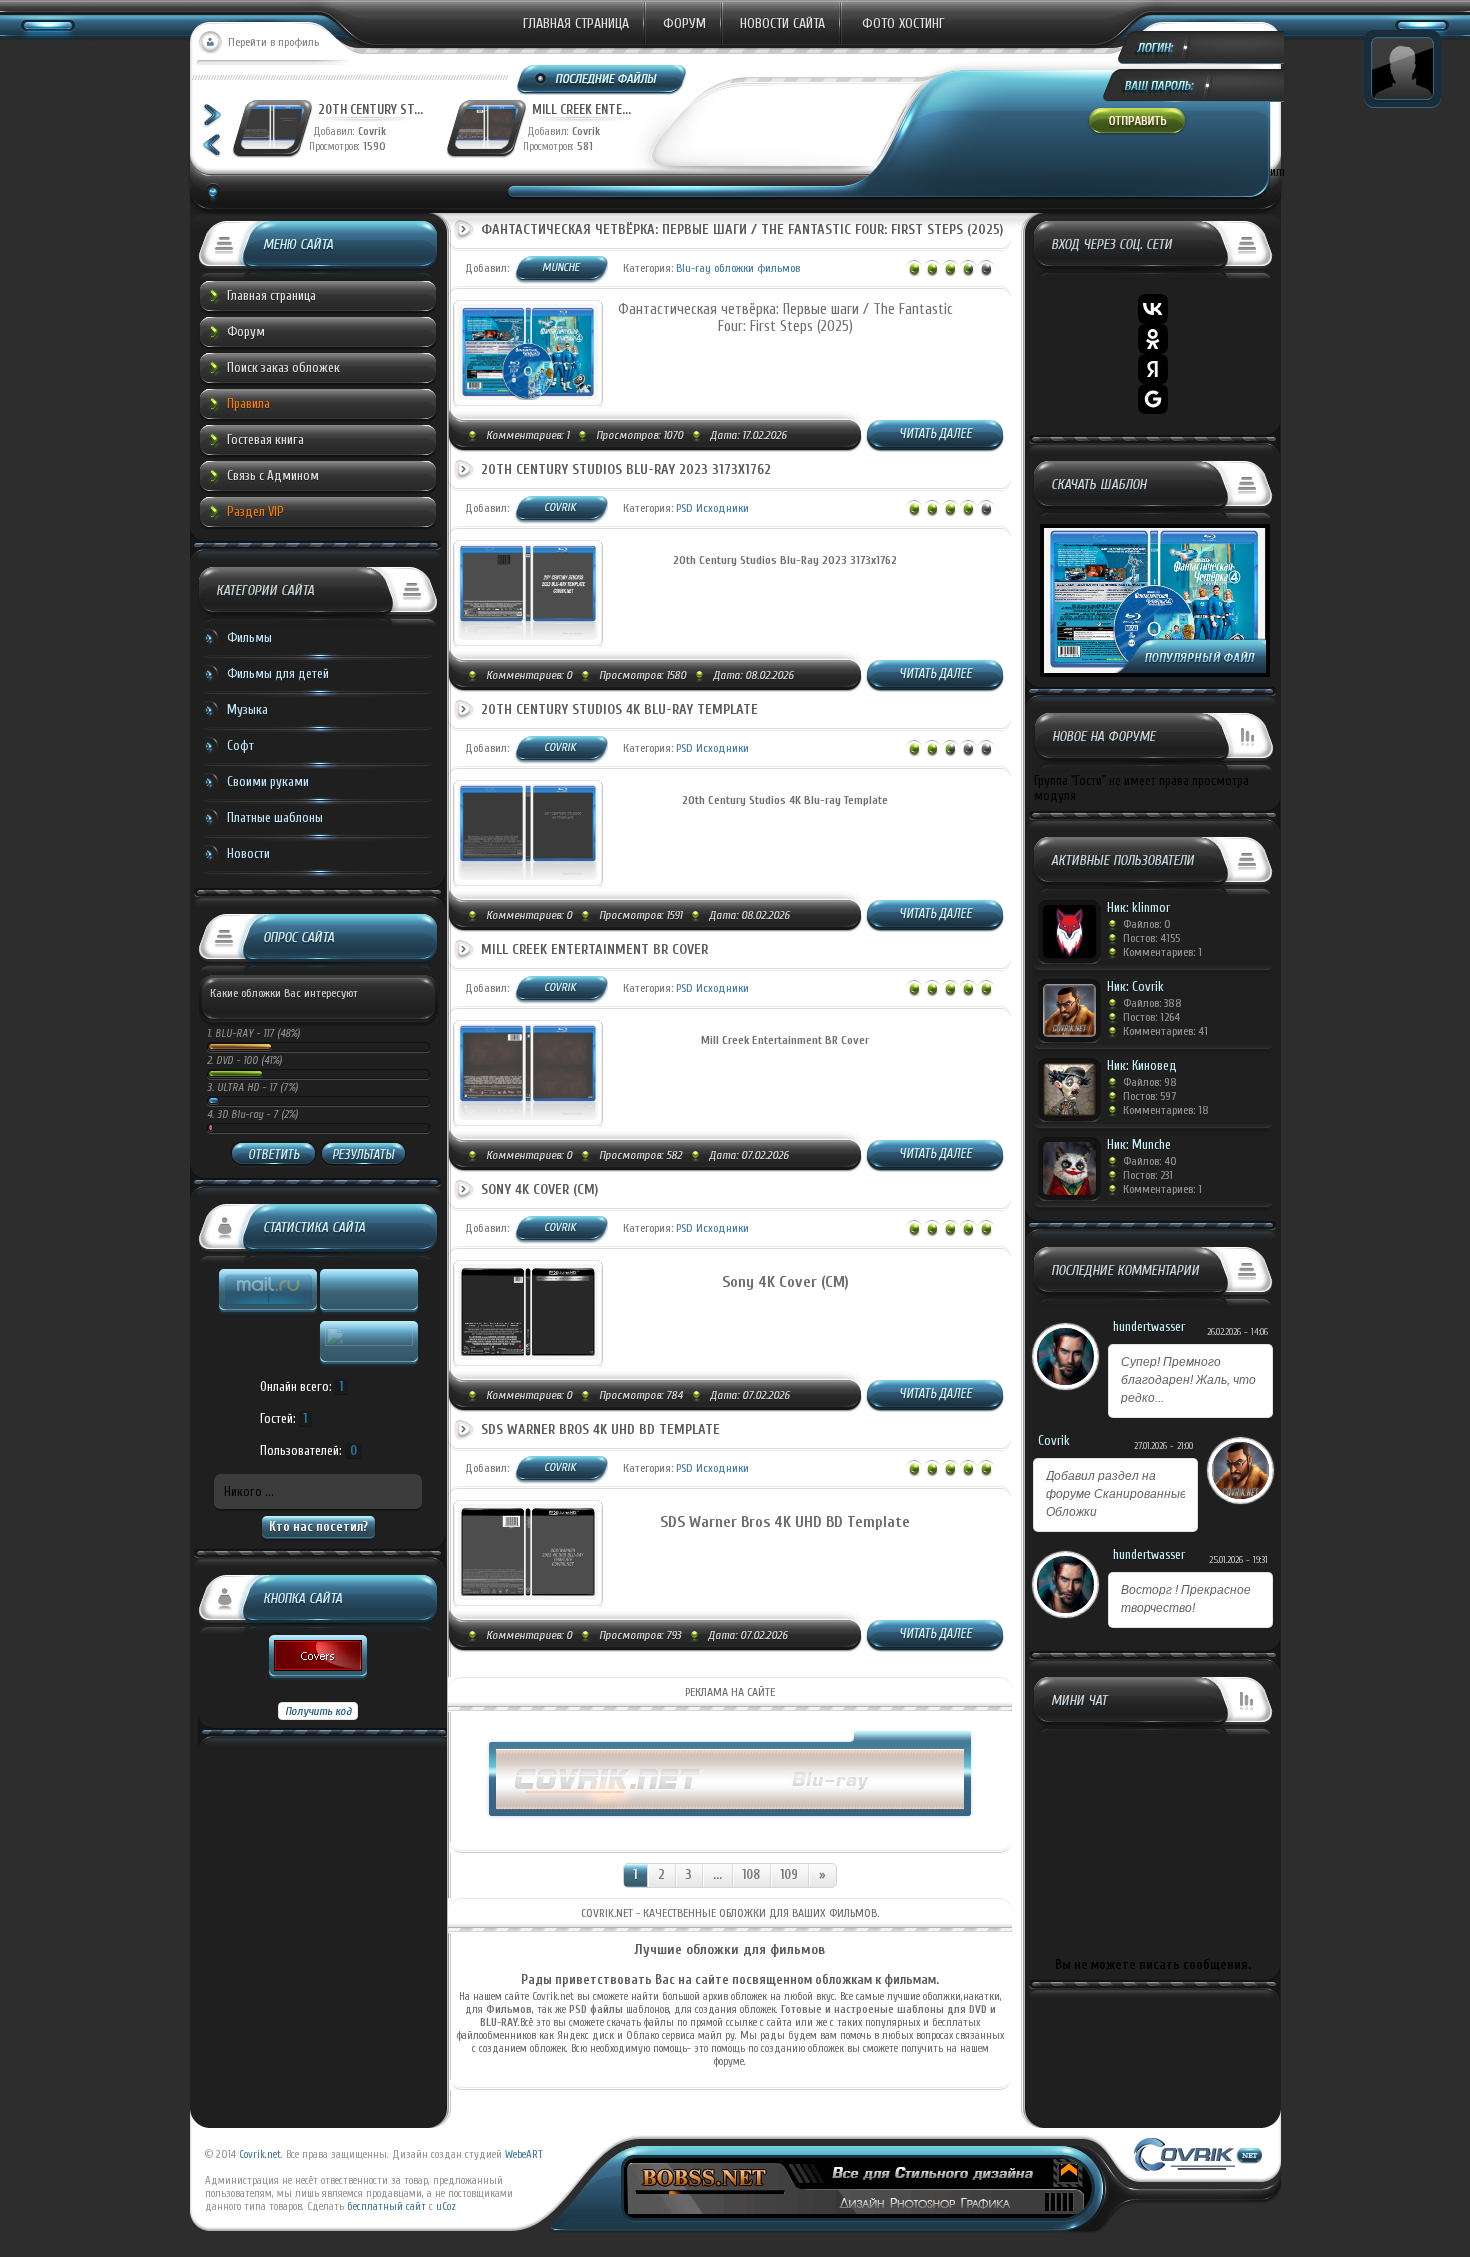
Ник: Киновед (1142, 1065)
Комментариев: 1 (1162, 952)
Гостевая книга (265, 439)
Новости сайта (782, 23)
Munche (560, 267)
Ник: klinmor (1138, 907)
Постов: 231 (1148, 1175)
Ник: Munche (1139, 1144)
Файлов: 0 (1147, 924)
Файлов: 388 (1152, 1003)
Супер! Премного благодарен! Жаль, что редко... (1188, 1380)
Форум (684, 23)
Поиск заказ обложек (283, 367)
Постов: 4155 (1151, 938)
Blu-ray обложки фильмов (738, 268)
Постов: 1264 (1151, 1017)
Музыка (247, 709)
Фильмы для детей (278, 673)
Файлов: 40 (1150, 1161)
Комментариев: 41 (1165, 1031)
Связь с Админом (273, 475)
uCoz (446, 2206)
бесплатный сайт (386, 2206)
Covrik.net (260, 2154)
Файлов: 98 (1150, 1082)
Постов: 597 (1149, 1096)
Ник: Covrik (1135, 986)
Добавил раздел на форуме (1116, 1494)
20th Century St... (370, 109)
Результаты (363, 1154)
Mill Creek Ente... (581, 109)
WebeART (524, 2154)
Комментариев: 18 (1166, 1110)
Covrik (376, 131)
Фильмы (249, 637)
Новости (248, 853)
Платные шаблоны (275, 817)
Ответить (273, 1154)
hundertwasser (1149, 1326)
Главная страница (576, 23)
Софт (240, 745)
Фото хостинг (903, 23)
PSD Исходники (712, 508)
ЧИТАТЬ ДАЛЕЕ (935, 433)
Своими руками (268, 781)
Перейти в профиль (273, 42)
